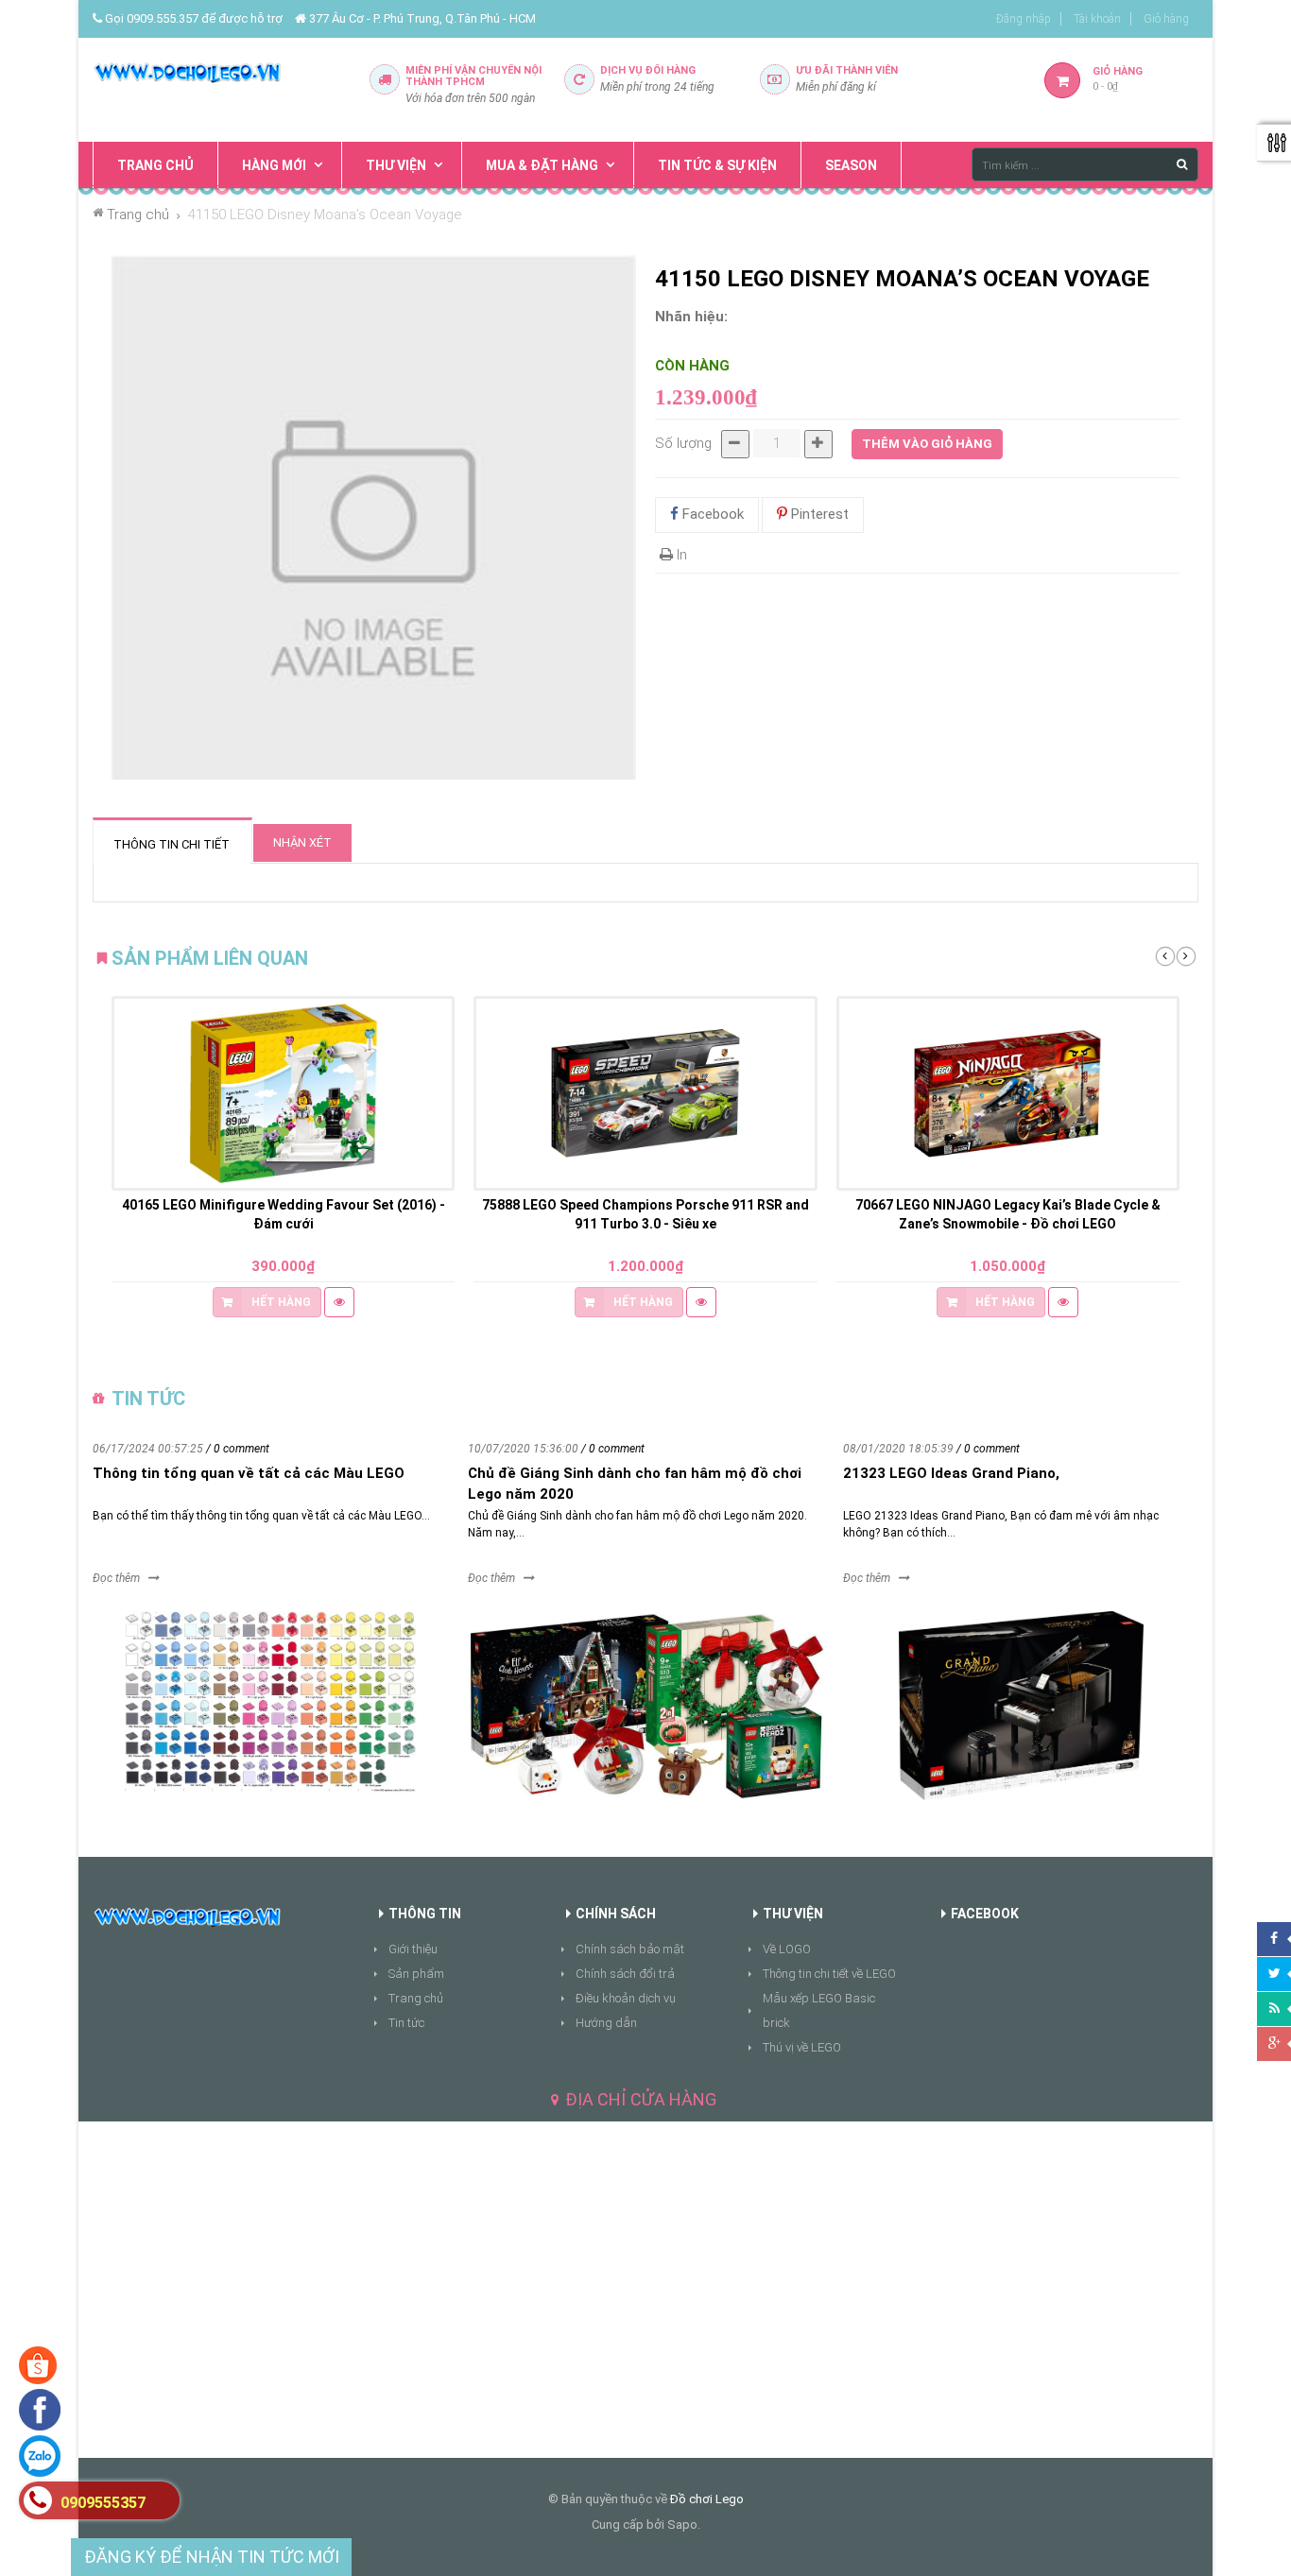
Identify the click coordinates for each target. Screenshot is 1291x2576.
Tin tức (406, 2023)
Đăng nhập (1024, 19)
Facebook (711, 514)
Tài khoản (1097, 19)
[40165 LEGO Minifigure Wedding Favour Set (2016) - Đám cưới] (283, 1093)
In (680, 555)
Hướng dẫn (606, 2023)
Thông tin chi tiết (172, 844)
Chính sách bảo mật (630, 1949)
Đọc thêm (116, 1578)
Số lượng (683, 443)
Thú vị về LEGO (802, 2047)
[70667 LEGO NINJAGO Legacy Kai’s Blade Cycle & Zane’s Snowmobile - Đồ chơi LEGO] (1008, 1093)
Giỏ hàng (1166, 19)
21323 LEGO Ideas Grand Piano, (951, 1473)
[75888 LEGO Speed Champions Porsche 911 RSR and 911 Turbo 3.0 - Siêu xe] (645, 1093)
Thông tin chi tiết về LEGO (829, 1974)
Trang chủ (416, 1998)
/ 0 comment (238, 1449)
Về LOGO (787, 1949)
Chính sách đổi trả (625, 1974)
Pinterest (818, 514)
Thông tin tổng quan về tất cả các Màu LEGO (249, 1473)
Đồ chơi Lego (707, 2499)
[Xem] (339, 1302)
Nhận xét (302, 842)
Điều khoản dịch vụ (626, 1998)
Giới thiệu (413, 1949)
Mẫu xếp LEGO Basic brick (819, 2010)
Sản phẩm (416, 1974)
